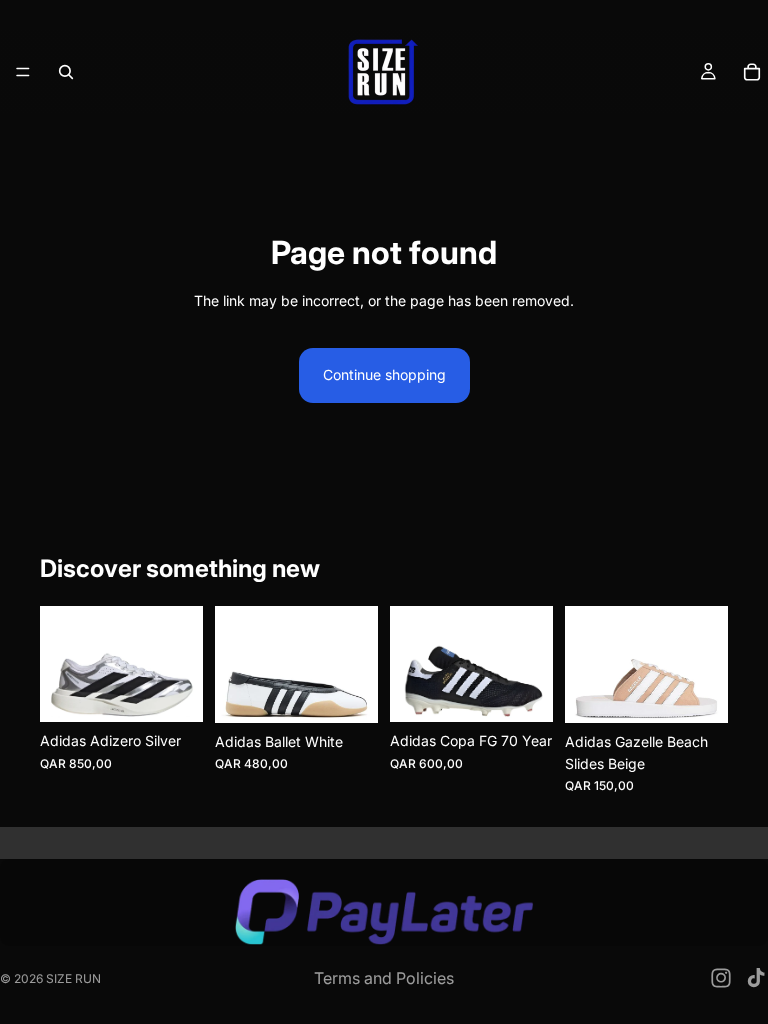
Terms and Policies (384, 978)
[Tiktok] (756, 978)
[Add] (522, 692)
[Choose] (172, 692)
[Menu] (23, 72)
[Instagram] (721, 978)
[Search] (66, 72)
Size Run (73, 978)
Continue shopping (384, 374)
